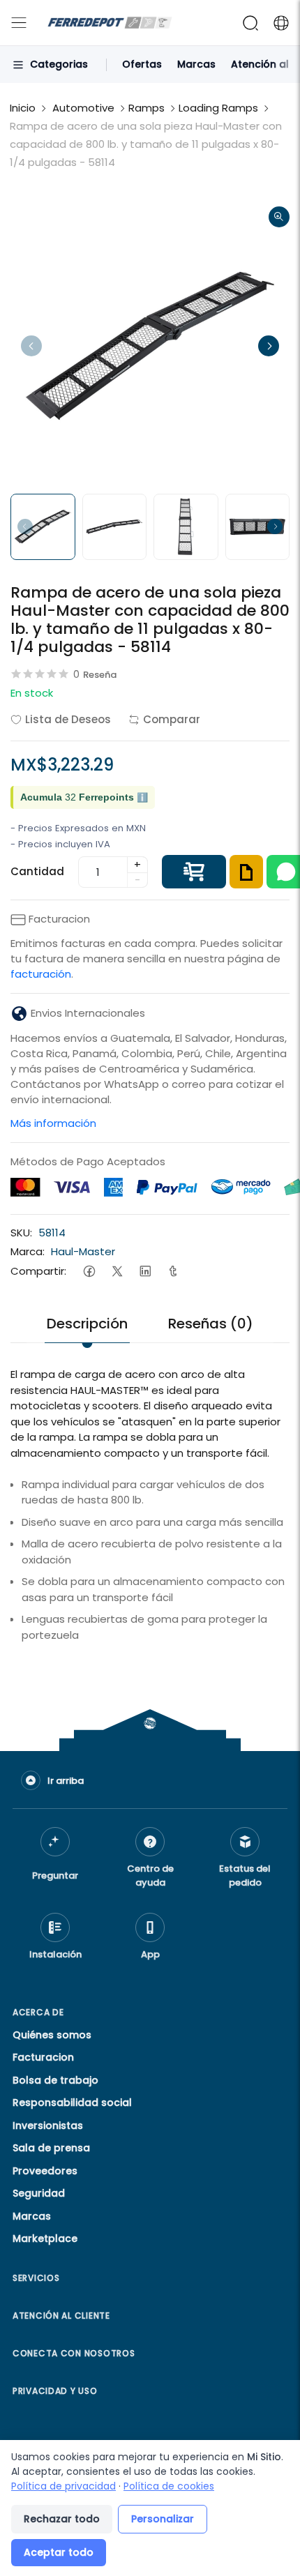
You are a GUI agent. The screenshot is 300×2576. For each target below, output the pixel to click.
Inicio (23, 108)
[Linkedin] (145, 1271)
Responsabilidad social (72, 2103)
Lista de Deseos (68, 719)
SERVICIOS (36, 2278)
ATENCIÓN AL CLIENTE (61, 2316)
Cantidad (37, 871)
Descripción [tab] (87, 1324)
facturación (41, 974)
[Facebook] (89, 1271)
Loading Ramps (218, 108)
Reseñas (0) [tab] (211, 1324)
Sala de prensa (51, 2148)
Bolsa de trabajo (55, 2080)
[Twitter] (117, 1271)
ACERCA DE (38, 2012)
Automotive (83, 108)
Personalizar (163, 2519)
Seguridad (39, 2193)
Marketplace (45, 2238)
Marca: (28, 1251)
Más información (53, 1123)
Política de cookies (169, 2486)
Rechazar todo (62, 2519)
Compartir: (38, 1271)
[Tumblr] (173, 1271)
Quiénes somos (52, 2035)
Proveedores (45, 2171)
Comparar (172, 719)
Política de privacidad (63, 2486)
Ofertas (142, 64)
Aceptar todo (59, 2552)
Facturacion (43, 2057)
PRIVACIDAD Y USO (55, 2391)
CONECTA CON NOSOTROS (74, 2353)
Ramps (147, 108)
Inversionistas (48, 2126)
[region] (150, 1679)
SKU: (21, 1233)
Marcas (196, 64)
